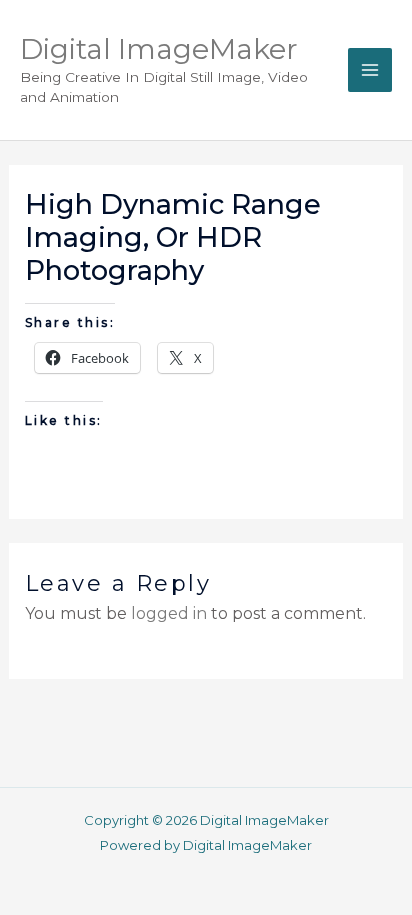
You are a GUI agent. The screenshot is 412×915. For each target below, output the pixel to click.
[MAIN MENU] (370, 70)
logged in (169, 613)
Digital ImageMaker (159, 49)
